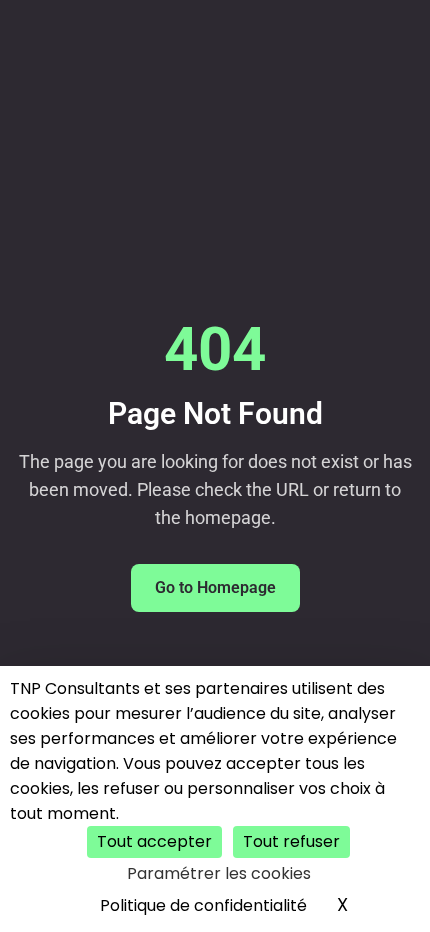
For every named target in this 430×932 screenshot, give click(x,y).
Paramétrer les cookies (219, 873)
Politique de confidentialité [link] (203, 905)
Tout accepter (154, 841)
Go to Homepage (215, 587)
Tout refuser (291, 841)
